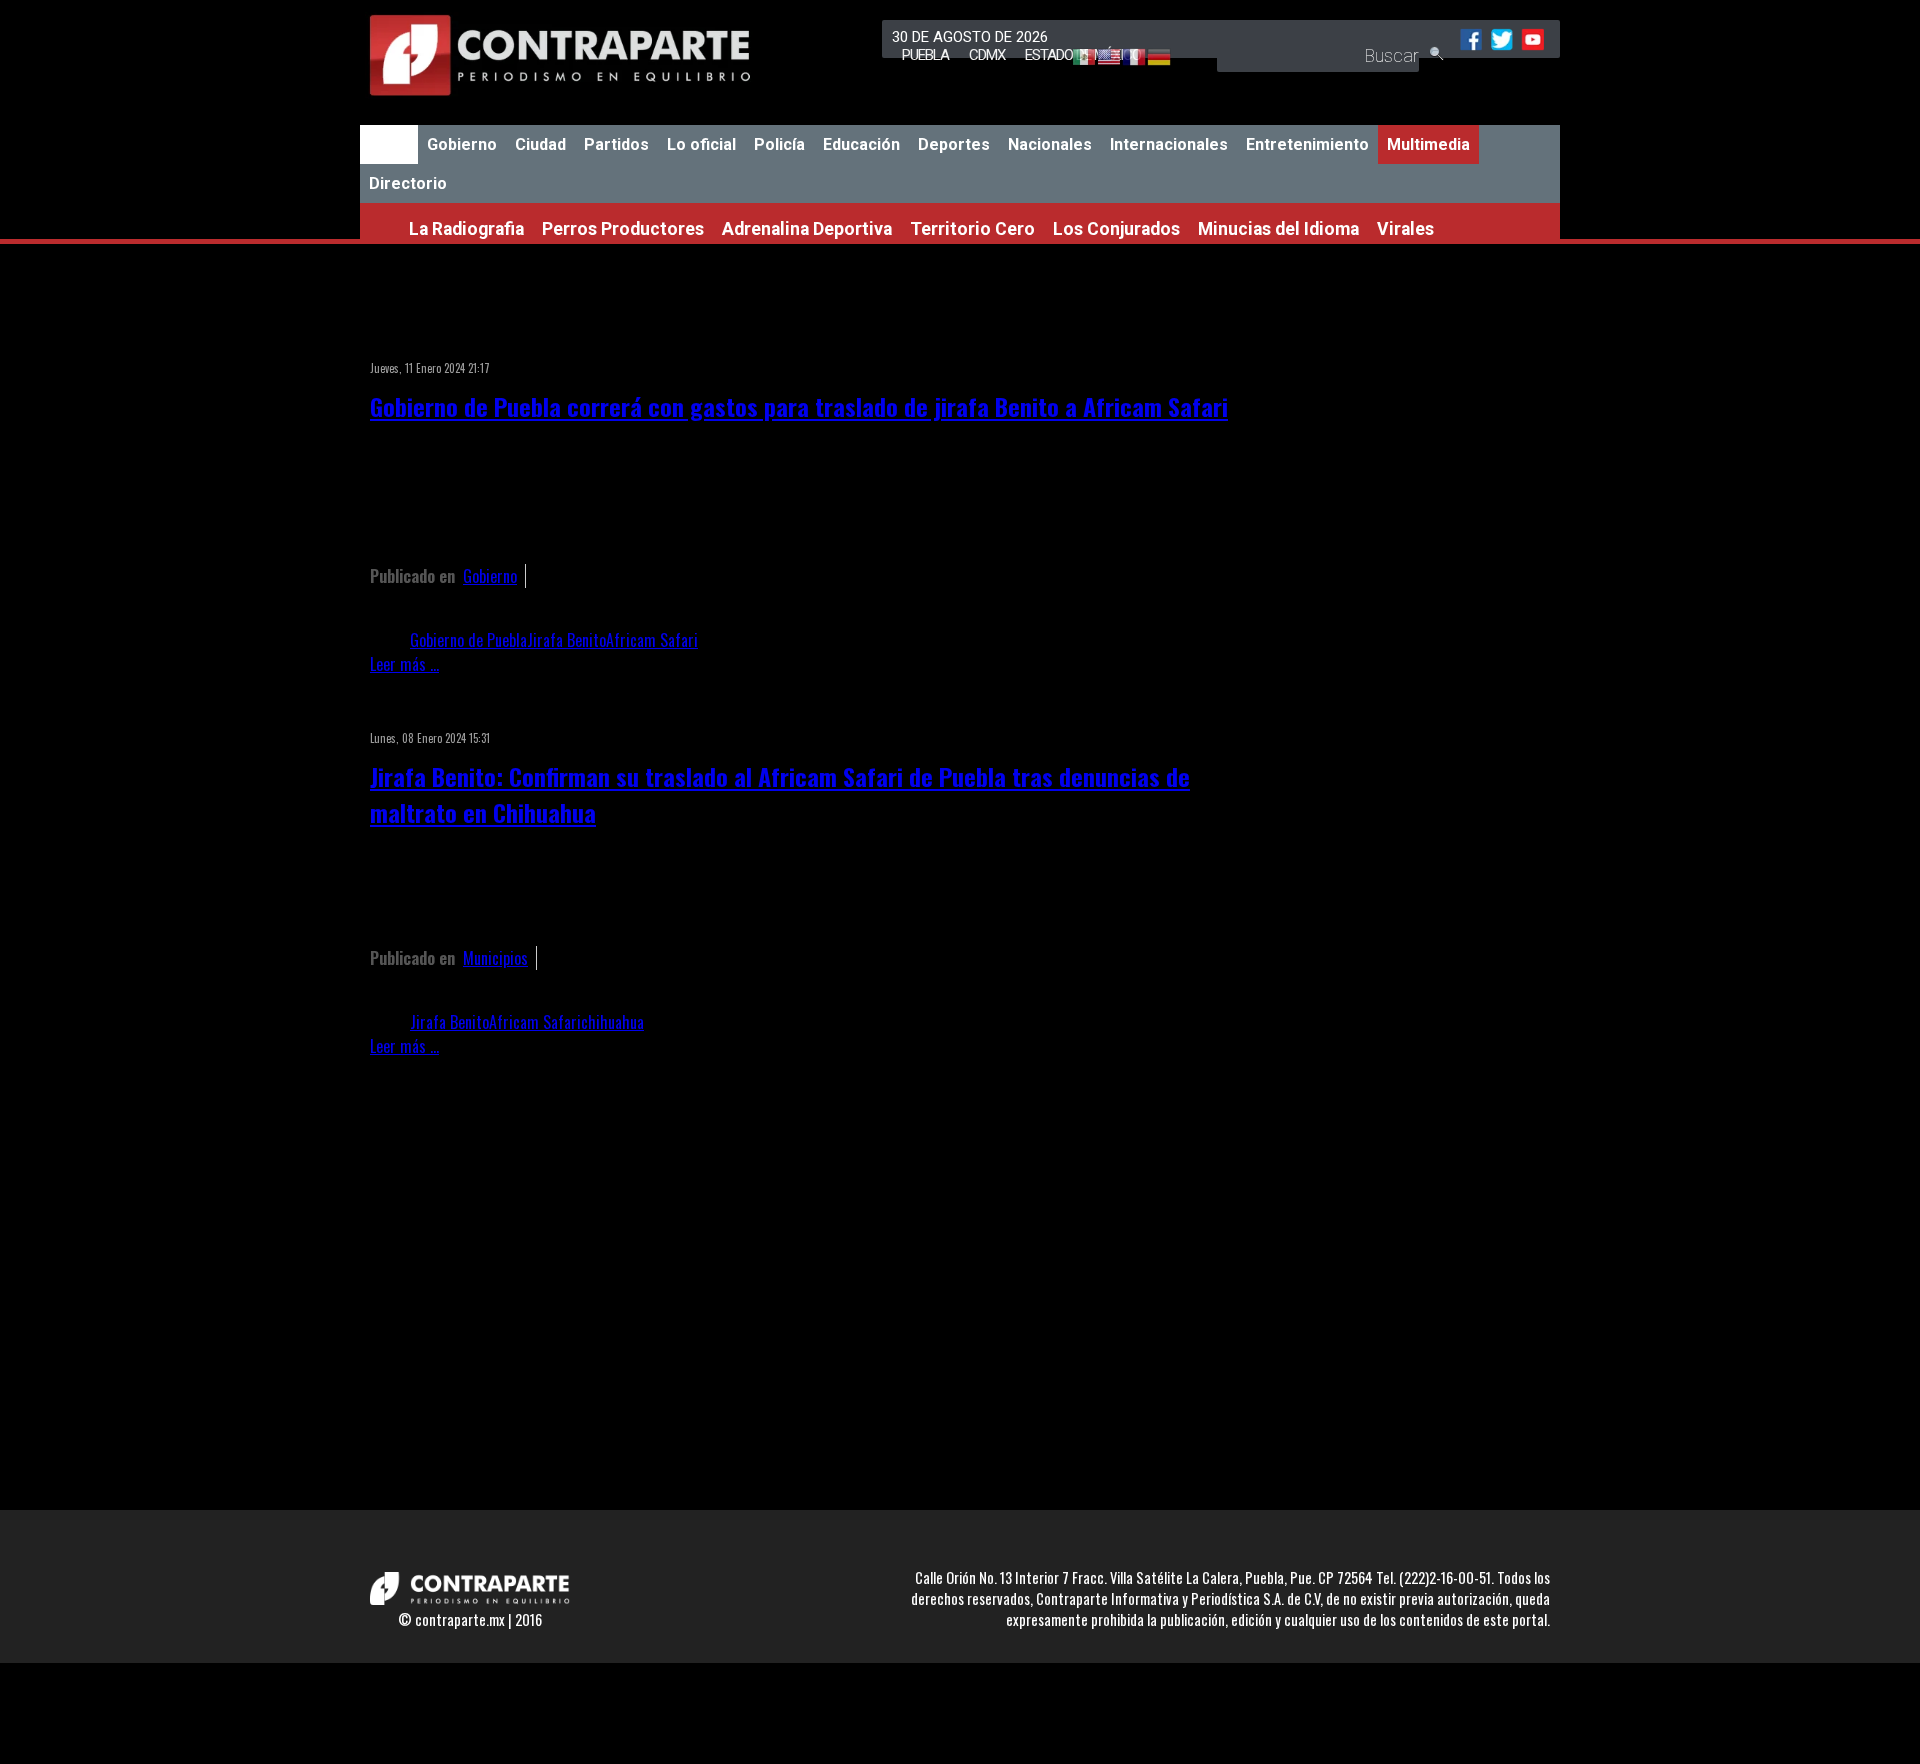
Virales (1405, 229)
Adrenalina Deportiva (807, 229)
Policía (779, 144)
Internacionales (1169, 144)
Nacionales (1050, 144)
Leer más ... (404, 664)
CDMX (987, 55)
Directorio (408, 183)
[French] (1124, 58)
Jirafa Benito (566, 640)
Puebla (925, 55)
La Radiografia (466, 229)
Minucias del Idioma (1278, 229)
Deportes (954, 144)
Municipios (495, 958)
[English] (1099, 58)
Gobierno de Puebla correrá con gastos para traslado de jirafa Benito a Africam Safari (799, 406)
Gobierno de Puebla (468, 640)
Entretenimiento (1307, 144)
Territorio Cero (972, 229)
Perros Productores (623, 229)
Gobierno (462, 144)
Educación (861, 144)
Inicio (389, 144)
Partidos (616, 144)
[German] (1149, 58)
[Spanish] (1074, 58)
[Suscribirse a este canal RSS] (1224, 342)
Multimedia (1428, 144)
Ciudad (540, 144)
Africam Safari (652, 640)
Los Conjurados (1116, 229)
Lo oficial (701, 144)
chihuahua (612, 1022)
